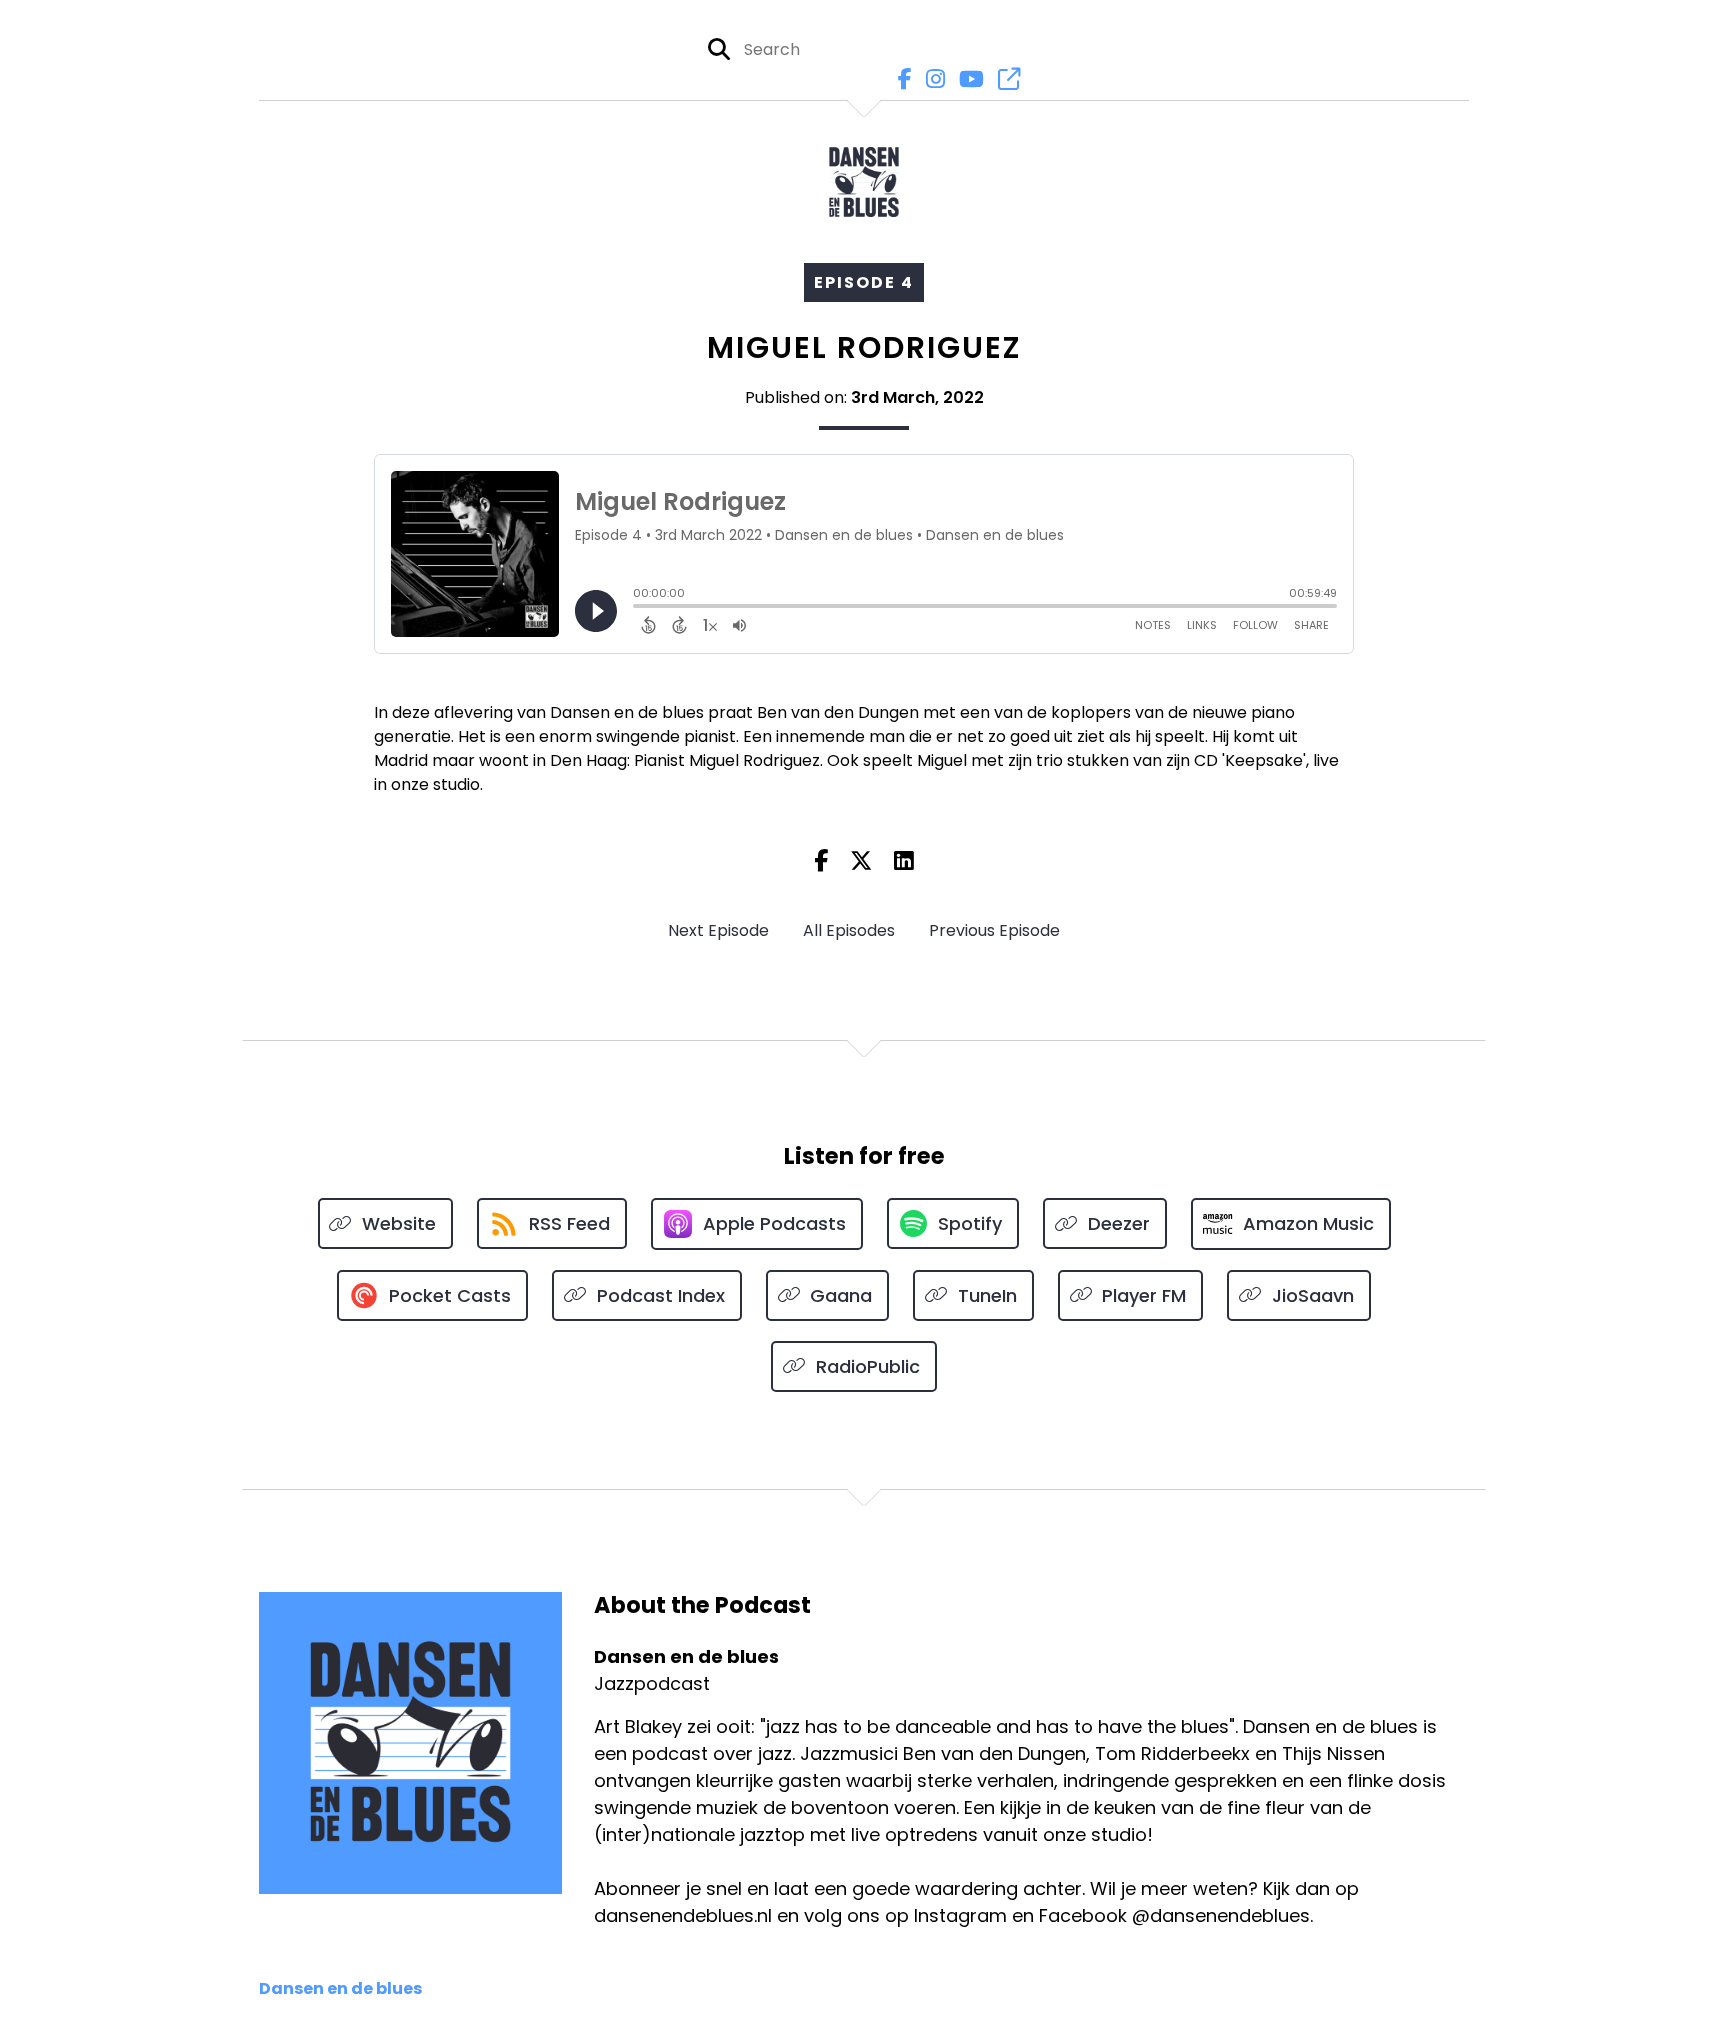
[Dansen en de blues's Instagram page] (930, 79)
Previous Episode (994, 930)
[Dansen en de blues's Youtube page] (966, 79)
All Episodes (849, 930)
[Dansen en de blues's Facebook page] (900, 79)
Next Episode (718, 930)
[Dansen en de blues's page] (1004, 79)
